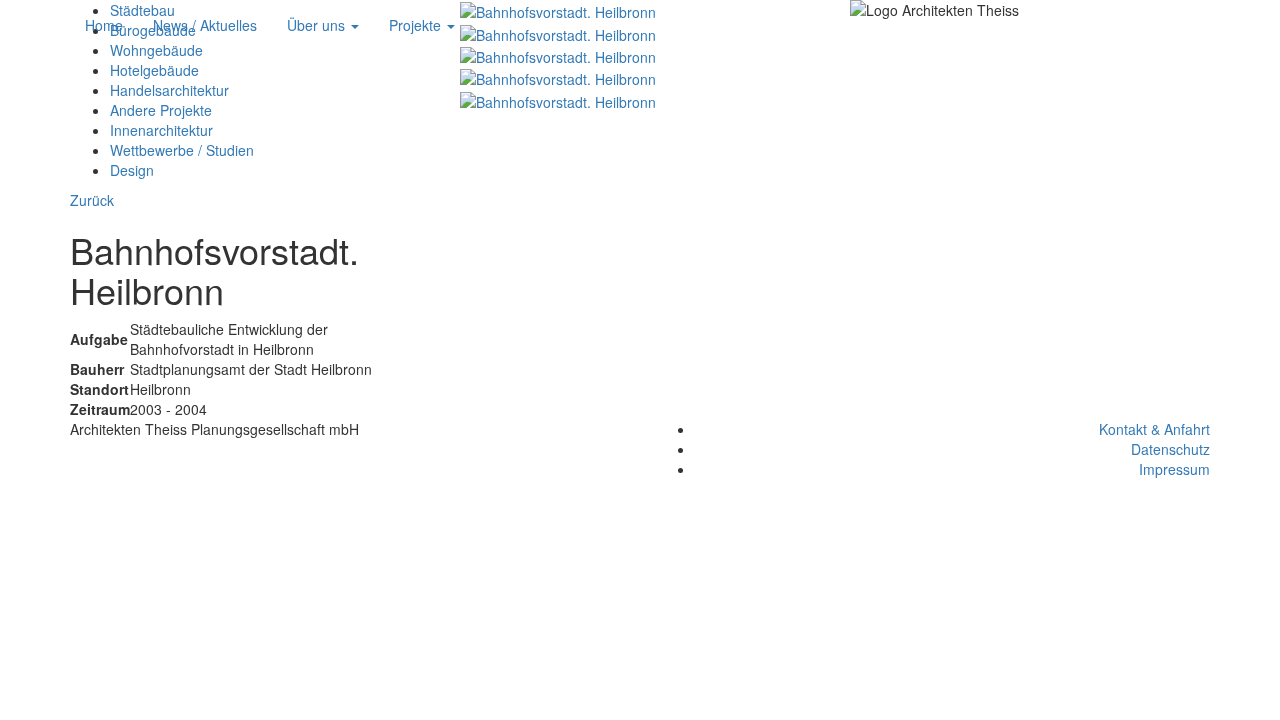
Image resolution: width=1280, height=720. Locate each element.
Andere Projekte (161, 110)
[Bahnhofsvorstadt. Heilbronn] (558, 55)
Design (132, 170)
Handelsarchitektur (169, 90)
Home (104, 25)
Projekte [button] (417, 25)
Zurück (92, 200)
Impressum (1174, 469)
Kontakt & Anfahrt (1154, 429)
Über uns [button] (318, 25)
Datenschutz (1170, 449)
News (205, 25)
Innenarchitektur (161, 130)
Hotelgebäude (154, 70)
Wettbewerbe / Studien (182, 150)
